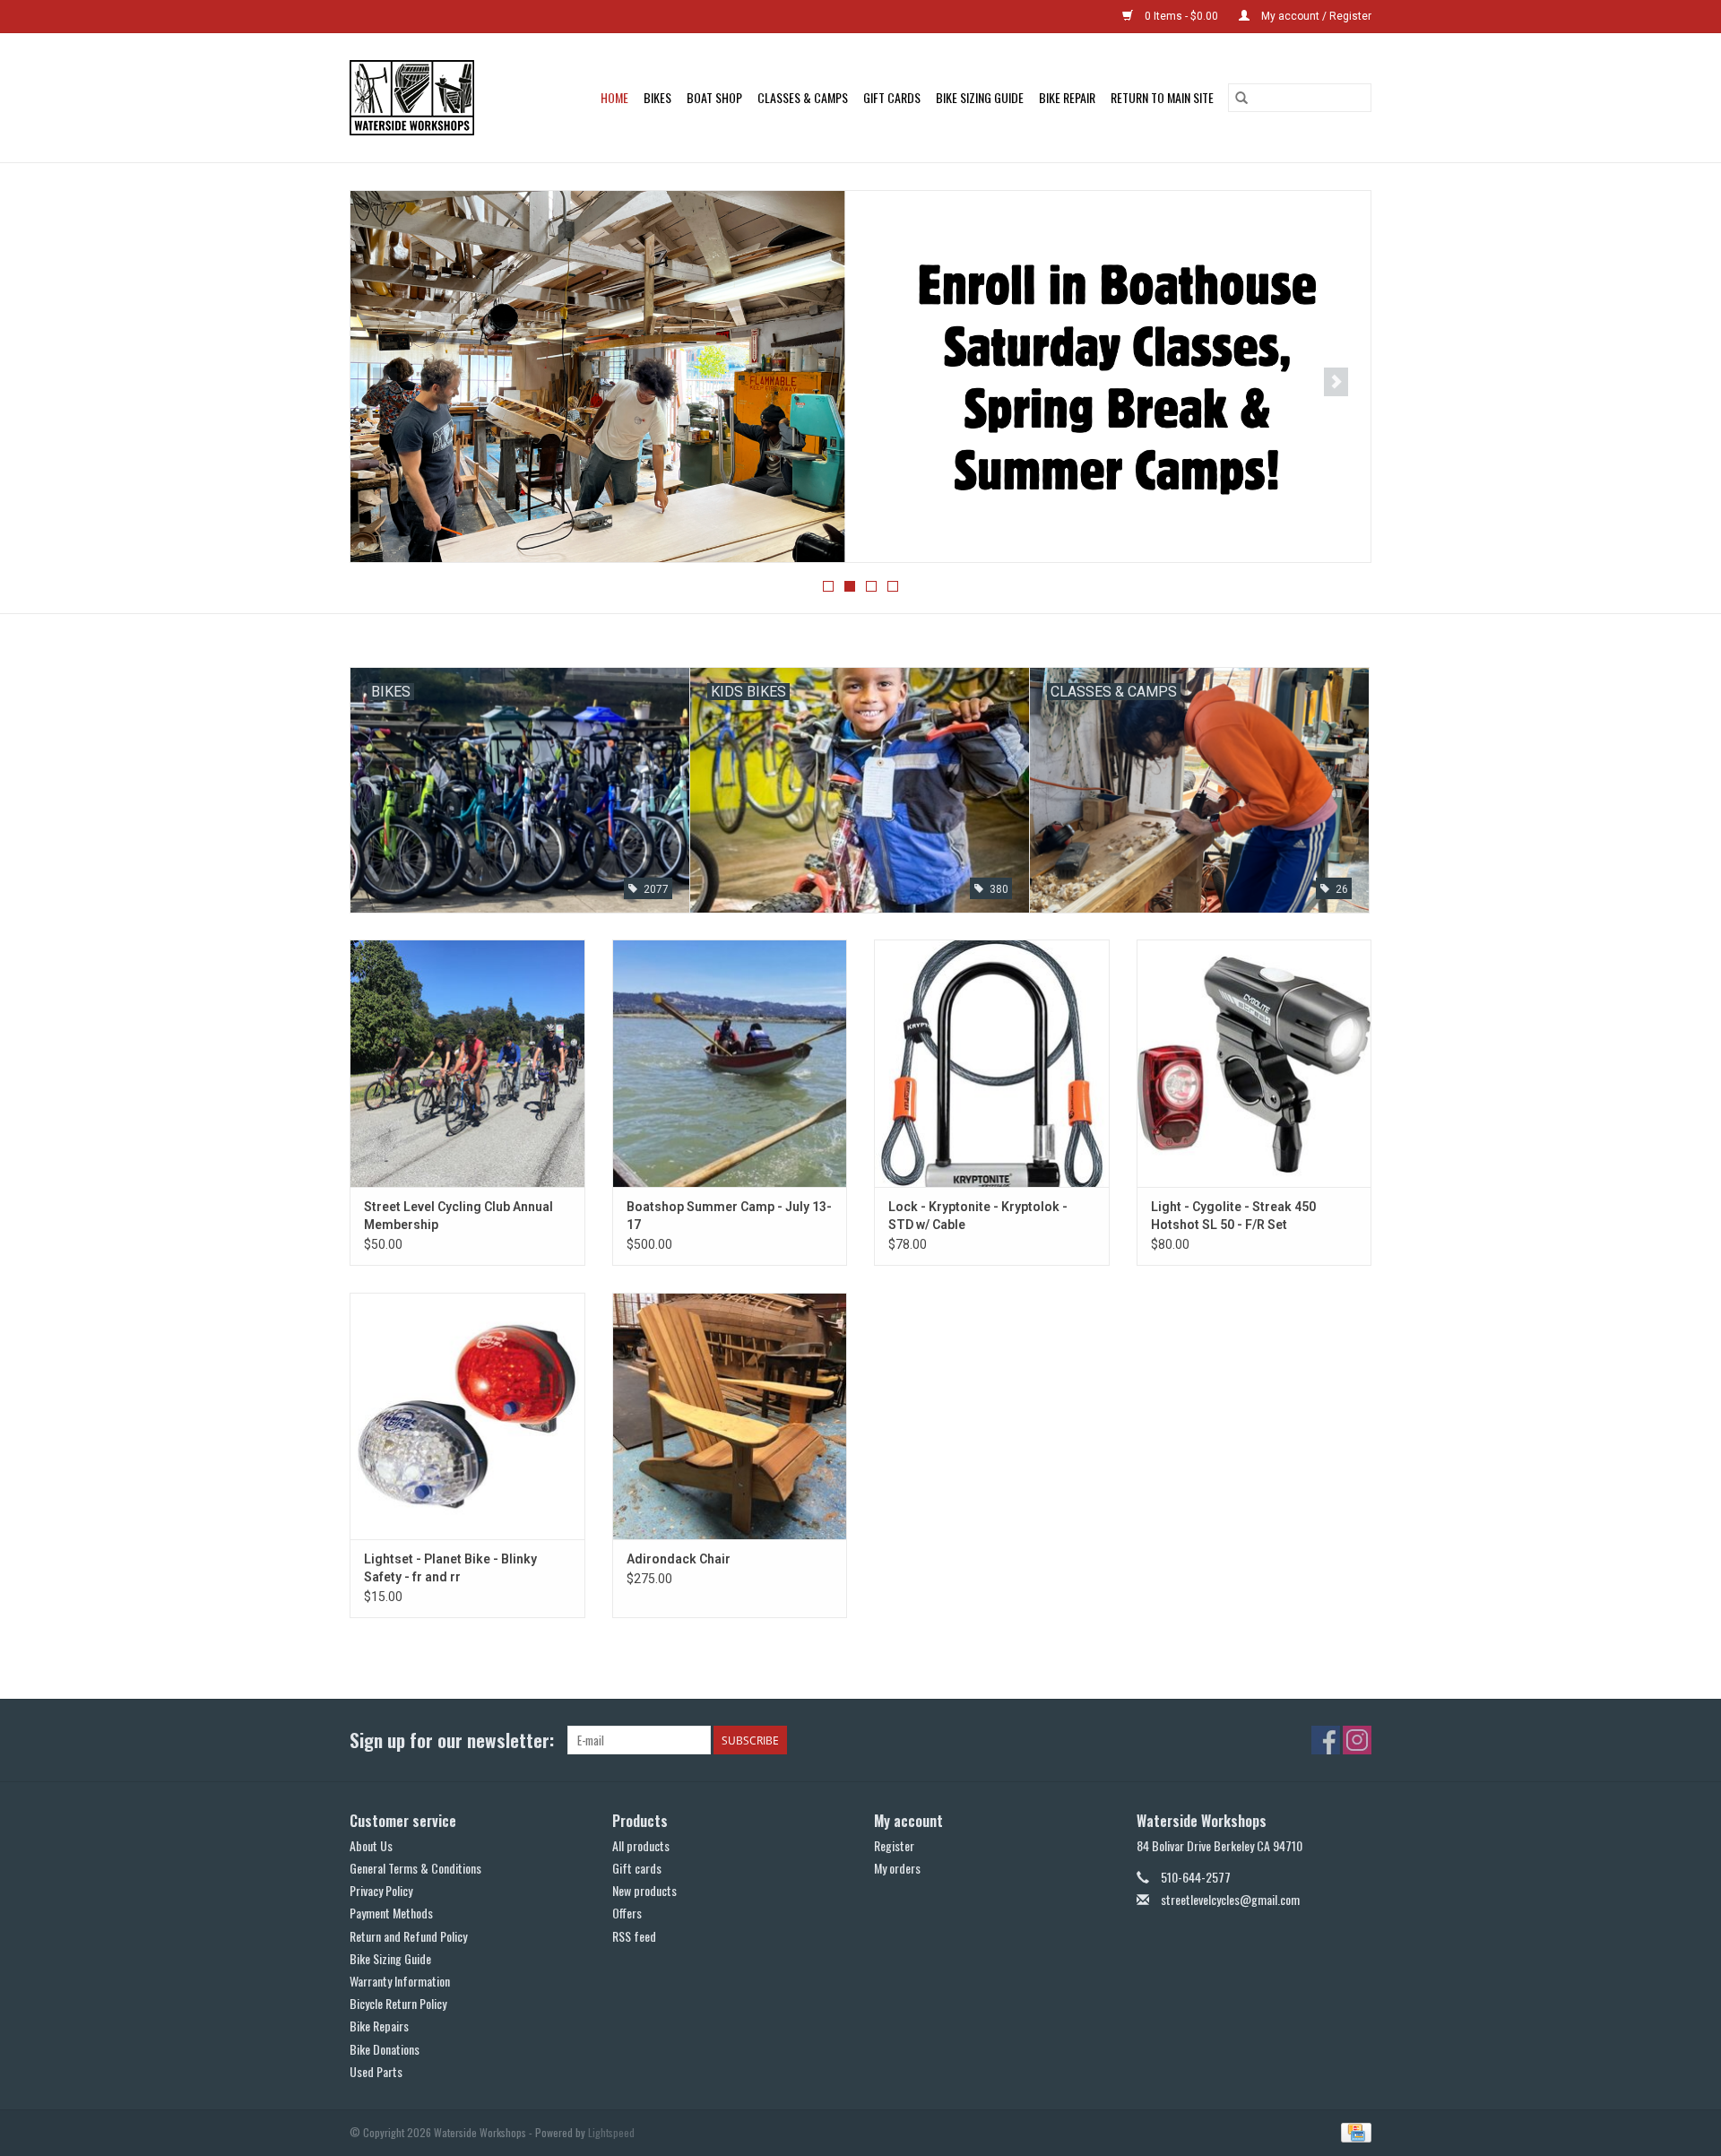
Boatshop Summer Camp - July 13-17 (729, 1216)
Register (894, 1845)
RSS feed (634, 1936)
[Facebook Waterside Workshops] (1326, 1740)
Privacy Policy (381, 1890)
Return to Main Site (1162, 97)
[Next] (1336, 382)
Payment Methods (391, 1913)
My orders (897, 1868)
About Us (371, 1845)
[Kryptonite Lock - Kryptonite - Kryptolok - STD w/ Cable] (992, 1063)
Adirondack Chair (679, 1559)
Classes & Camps (803, 97)
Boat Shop (714, 97)
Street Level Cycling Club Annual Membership (458, 1216)
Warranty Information (400, 1981)
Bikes (657, 97)
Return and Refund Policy (408, 1936)
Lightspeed (611, 2132)
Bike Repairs (379, 2026)
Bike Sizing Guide (980, 97)
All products (641, 1845)
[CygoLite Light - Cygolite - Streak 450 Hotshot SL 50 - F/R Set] (1254, 1063)
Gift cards (892, 97)
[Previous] (385, 382)
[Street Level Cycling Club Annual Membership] (467, 1063)
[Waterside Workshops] (420, 98)
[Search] (1241, 98)
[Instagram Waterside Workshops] (1357, 1740)
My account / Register (1315, 16)
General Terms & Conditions (415, 1868)
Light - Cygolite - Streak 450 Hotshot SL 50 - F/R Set (1233, 1216)
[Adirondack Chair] (730, 1416)
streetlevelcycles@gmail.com (1230, 1899)
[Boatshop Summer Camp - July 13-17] (730, 1063)
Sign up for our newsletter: (452, 1740)
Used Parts (376, 2071)
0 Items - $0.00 (1181, 16)
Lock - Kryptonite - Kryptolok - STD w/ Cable (978, 1216)
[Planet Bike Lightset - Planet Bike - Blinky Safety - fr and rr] (467, 1416)
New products (644, 1890)
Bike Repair (1067, 97)
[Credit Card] (1353, 2130)
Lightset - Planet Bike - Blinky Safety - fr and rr (450, 1568)
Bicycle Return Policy (398, 2003)
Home (614, 97)
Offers (627, 1913)
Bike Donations (385, 2049)
